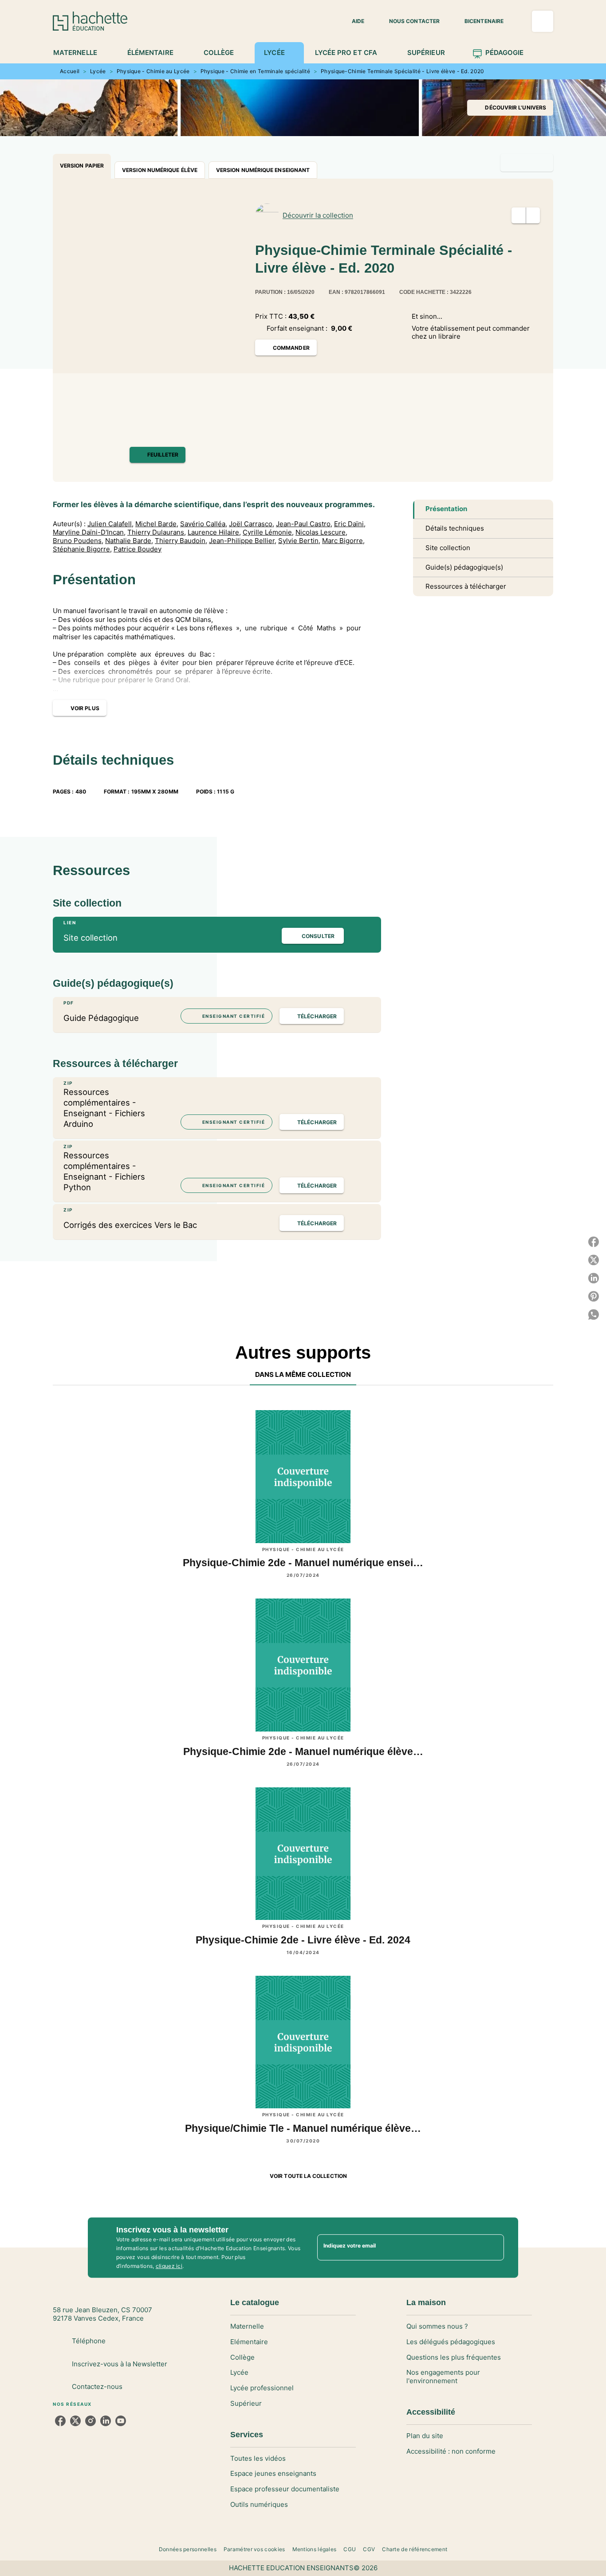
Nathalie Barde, (129, 541)
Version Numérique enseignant (263, 170)
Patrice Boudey (138, 549)
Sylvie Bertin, (299, 541)
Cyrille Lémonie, (268, 532)
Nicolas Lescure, (321, 532)
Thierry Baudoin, (181, 541)
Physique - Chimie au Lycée (153, 71)
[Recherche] (543, 21)
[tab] (80, 53)
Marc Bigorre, (343, 541)
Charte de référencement (415, 2549)
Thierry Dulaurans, (157, 532)
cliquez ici (169, 2266)
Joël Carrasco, (252, 524)
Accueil (70, 71)
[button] (353, 21)
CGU (350, 2549)
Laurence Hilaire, (214, 532)
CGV (369, 2549)
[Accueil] (90, 21)
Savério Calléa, (204, 524)
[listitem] (60, 2421)
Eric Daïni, (350, 524)
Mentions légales (315, 2549)
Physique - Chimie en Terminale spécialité (255, 71)
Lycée (98, 71)
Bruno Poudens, (78, 541)
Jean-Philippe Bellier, (243, 541)
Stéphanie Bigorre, (82, 549)
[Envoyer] (493, 2248)
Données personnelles (188, 2549)
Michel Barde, (157, 524)
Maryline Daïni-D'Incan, (89, 532)
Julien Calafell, (110, 524)
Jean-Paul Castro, (304, 524)
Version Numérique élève (160, 170)
